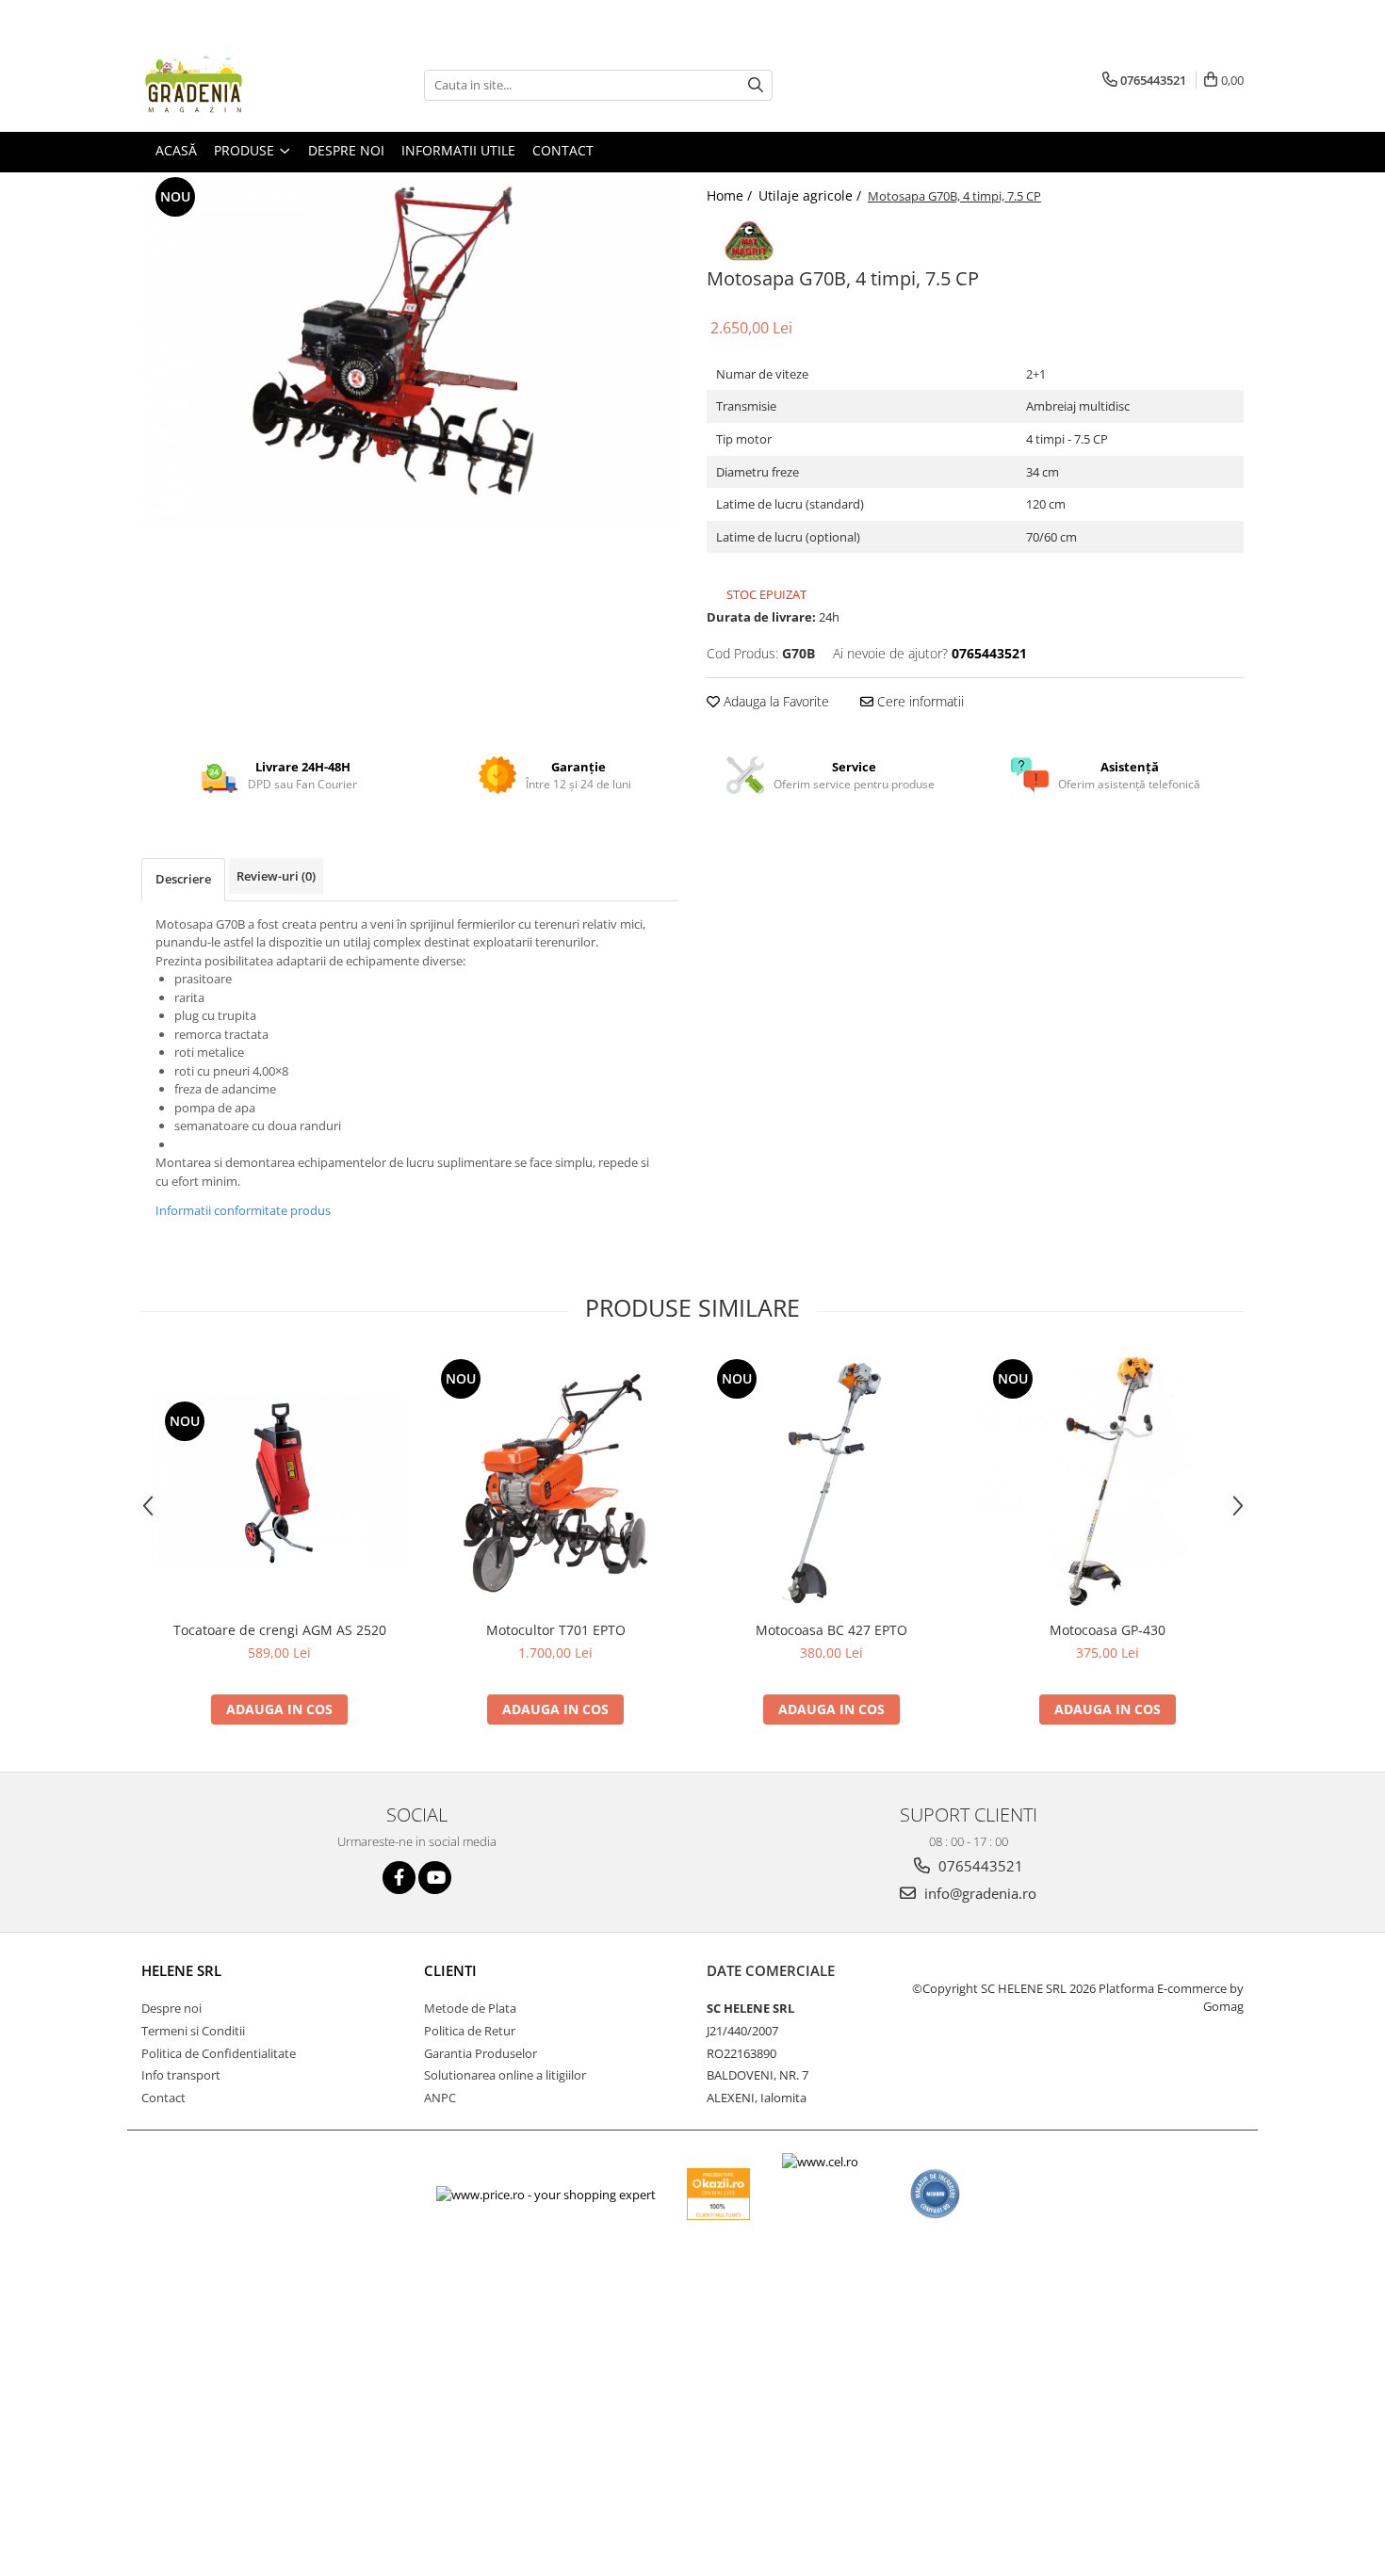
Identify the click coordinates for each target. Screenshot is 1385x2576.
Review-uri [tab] (276, 876)
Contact (163, 2098)
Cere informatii (919, 701)
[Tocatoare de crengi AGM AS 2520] (279, 1482)
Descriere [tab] (183, 879)
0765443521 (979, 1866)
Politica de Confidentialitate (219, 2053)
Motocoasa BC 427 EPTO (831, 1630)
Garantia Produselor (481, 2053)
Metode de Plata (470, 2008)
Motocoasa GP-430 (1108, 1630)
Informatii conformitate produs (243, 1210)
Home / (731, 195)
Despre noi (171, 2008)
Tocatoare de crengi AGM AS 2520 (280, 1630)
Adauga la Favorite (774, 701)
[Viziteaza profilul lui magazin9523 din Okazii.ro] (719, 2194)
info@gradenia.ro (978, 1893)
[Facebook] (399, 1878)
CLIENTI (450, 1970)
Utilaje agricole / (812, 195)
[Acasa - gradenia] (236, 85)
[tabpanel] (410, 351)
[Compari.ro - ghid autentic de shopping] (935, 2194)
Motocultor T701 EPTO (556, 1630)
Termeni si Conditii (193, 2031)
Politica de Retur (470, 2031)
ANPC (440, 2098)
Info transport (181, 2075)
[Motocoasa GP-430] (1108, 1483)
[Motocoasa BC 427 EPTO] (831, 1483)
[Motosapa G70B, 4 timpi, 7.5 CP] (410, 351)
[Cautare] (756, 85)
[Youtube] (435, 1878)
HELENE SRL (181, 1970)
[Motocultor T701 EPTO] (555, 1483)
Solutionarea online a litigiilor (505, 2075)
